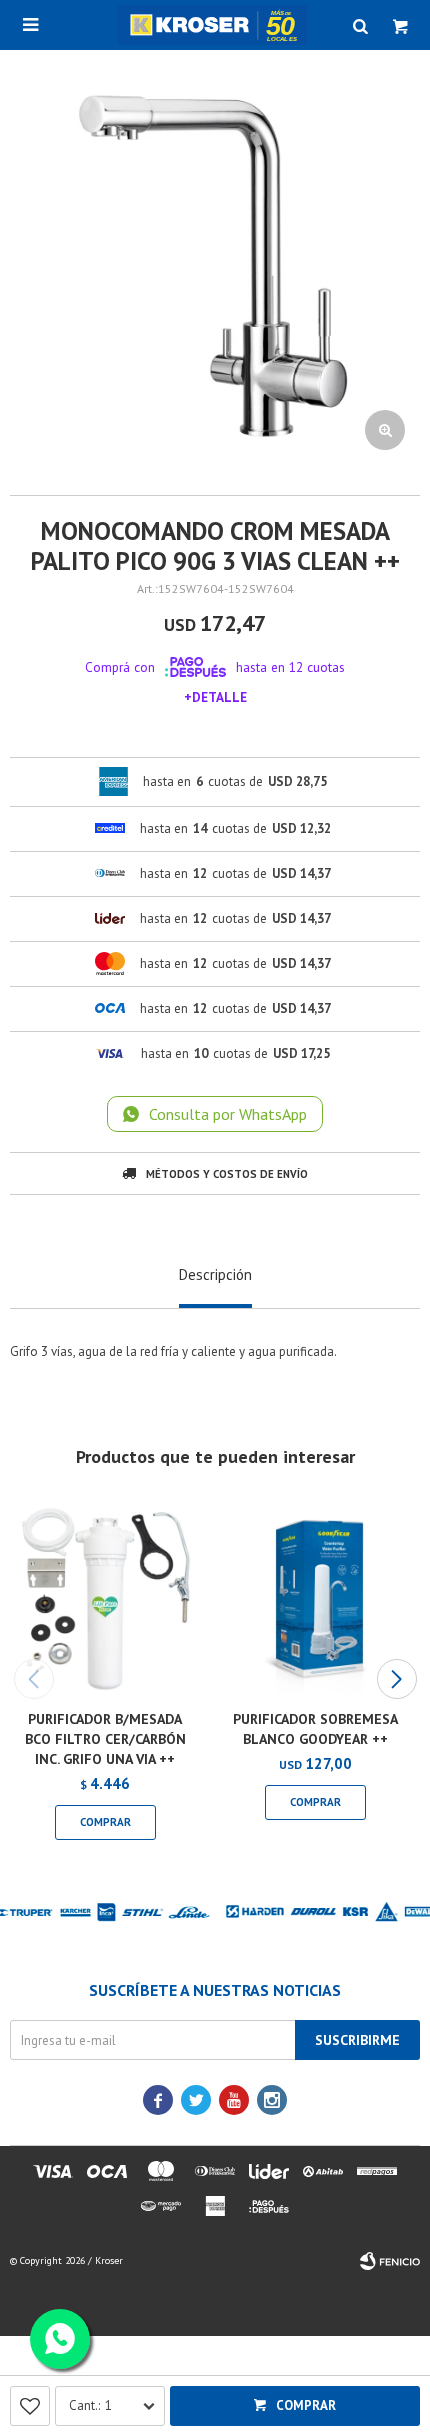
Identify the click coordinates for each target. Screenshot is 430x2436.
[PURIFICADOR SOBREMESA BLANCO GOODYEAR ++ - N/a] (315, 1599)
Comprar (306, 2405)
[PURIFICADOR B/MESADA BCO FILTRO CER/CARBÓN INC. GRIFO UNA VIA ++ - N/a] (105, 1599)
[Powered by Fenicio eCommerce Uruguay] (390, 2261)
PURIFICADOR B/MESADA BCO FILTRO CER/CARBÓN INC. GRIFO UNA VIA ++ (105, 1739)
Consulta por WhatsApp (228, 1114)
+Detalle (215, 697)
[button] (396, 1679)
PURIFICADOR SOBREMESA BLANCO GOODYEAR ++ (315, 1729)
